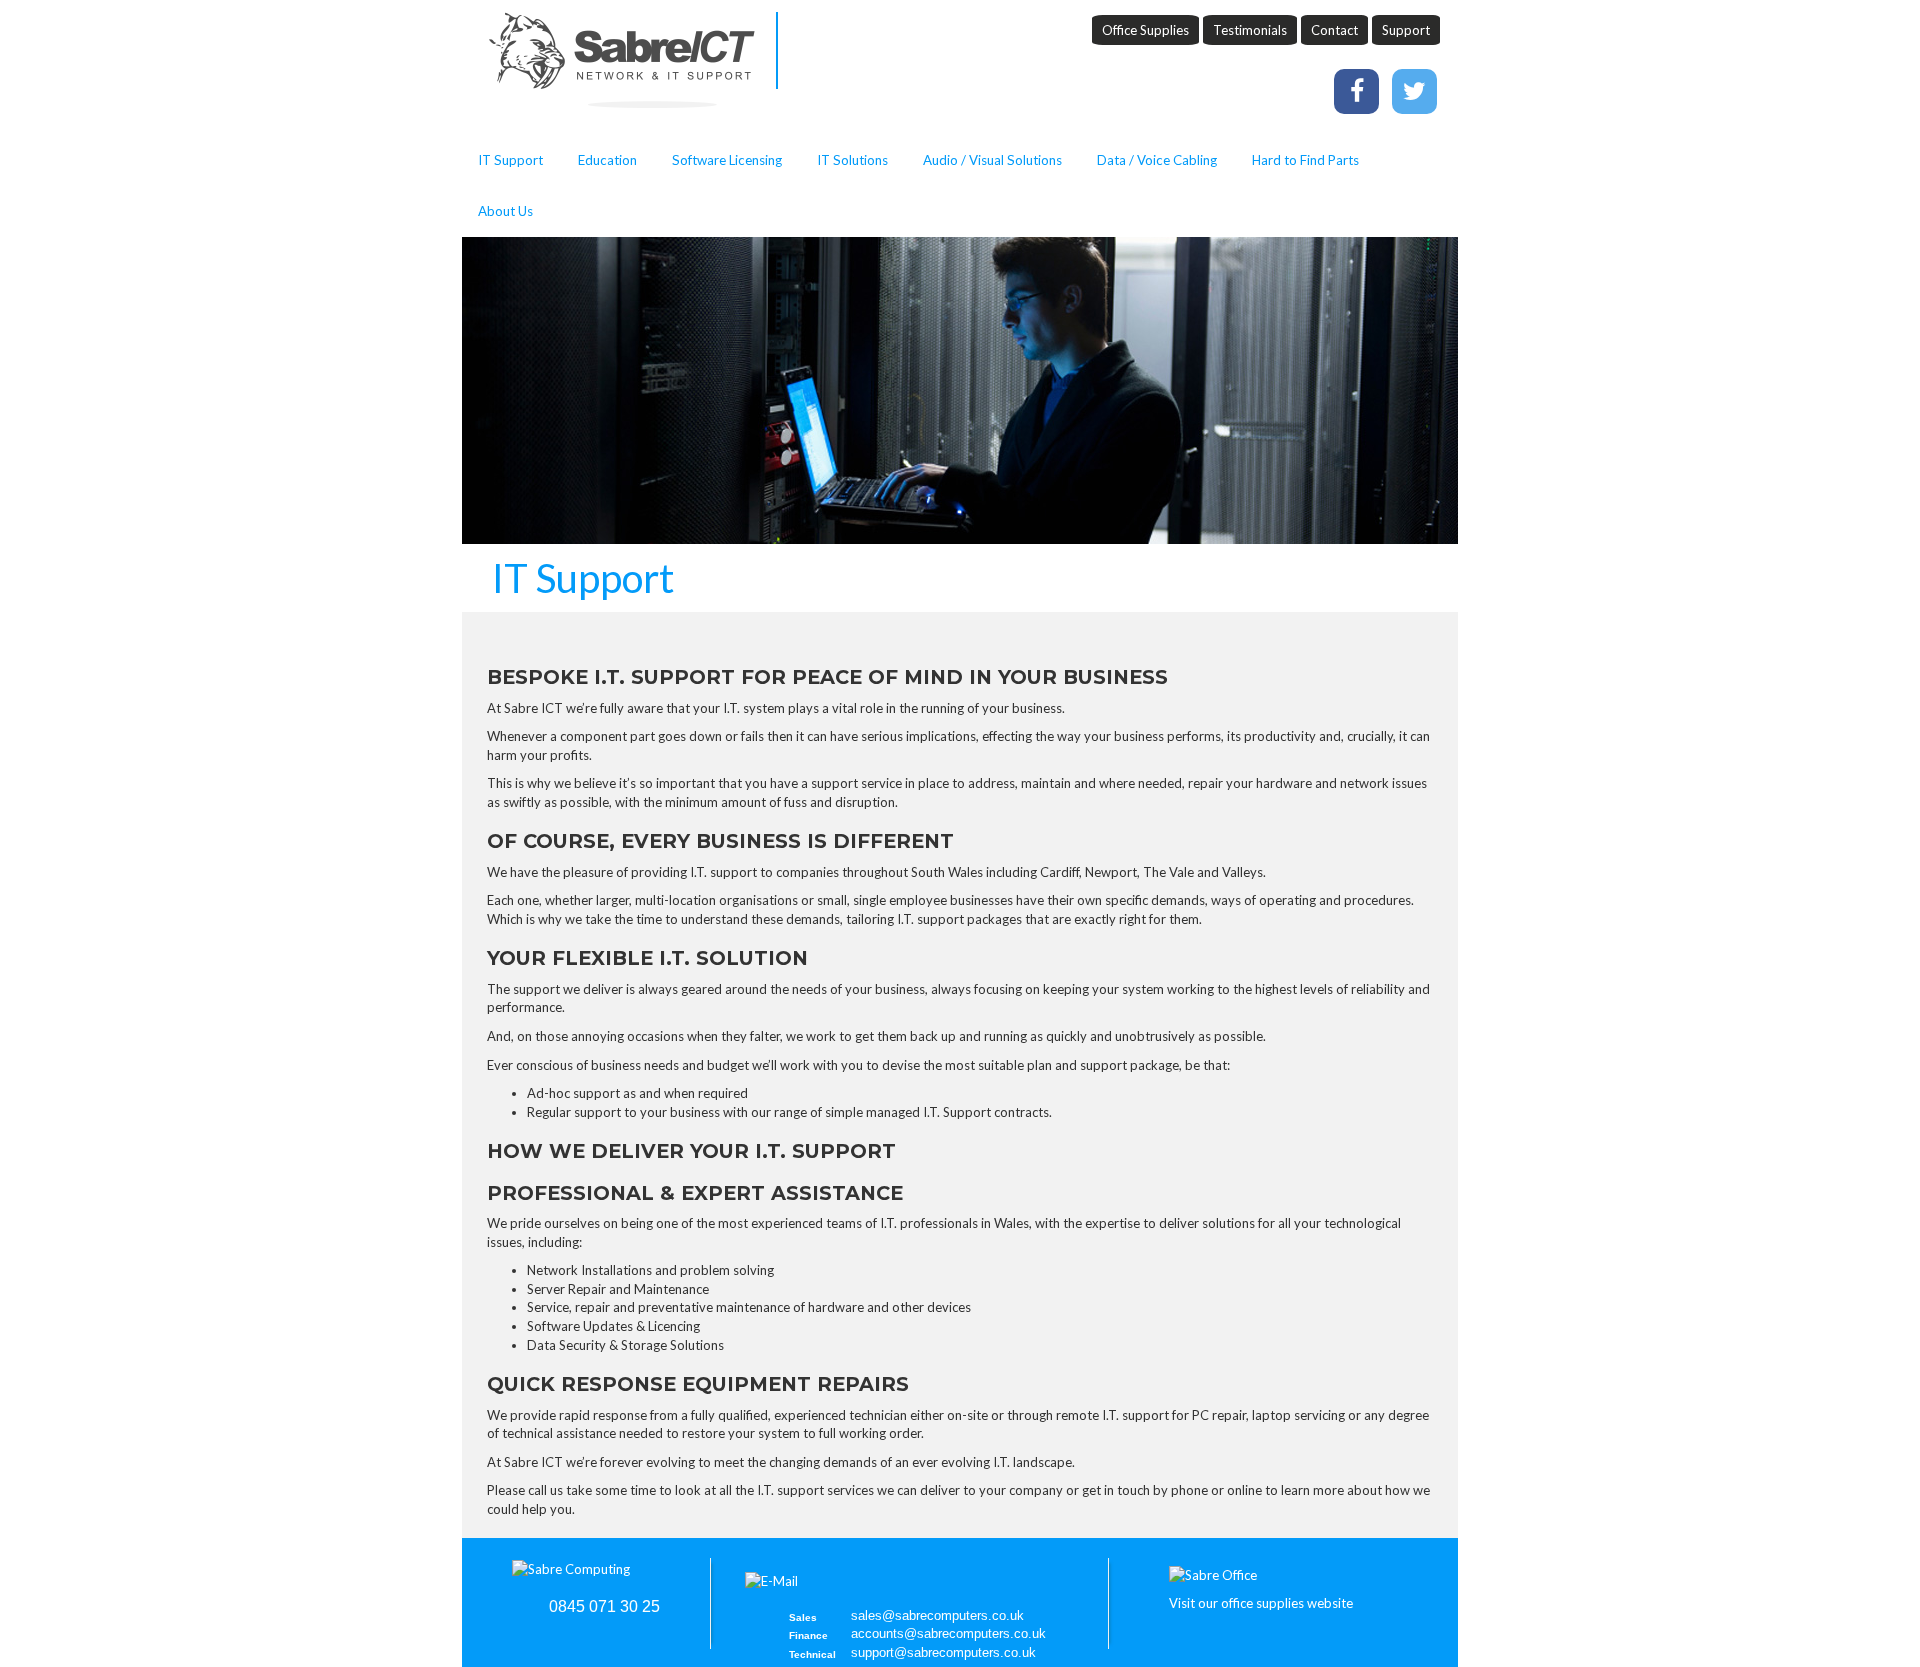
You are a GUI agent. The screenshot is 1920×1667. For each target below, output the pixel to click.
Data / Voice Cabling (1157, 160)
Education (607, 160)
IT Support (510, 160)
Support (1406, 30)
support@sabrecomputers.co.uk (943, 1652)
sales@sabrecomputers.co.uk (937, 1615)
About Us (505, 211)
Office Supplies (1145, 30)
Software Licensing (727, 160)
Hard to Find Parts (1305, 160)
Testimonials (1250, 30)
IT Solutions (852, 160)
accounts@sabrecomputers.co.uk (948, 1633)
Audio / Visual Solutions (992, 160)
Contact (1334, 30)
